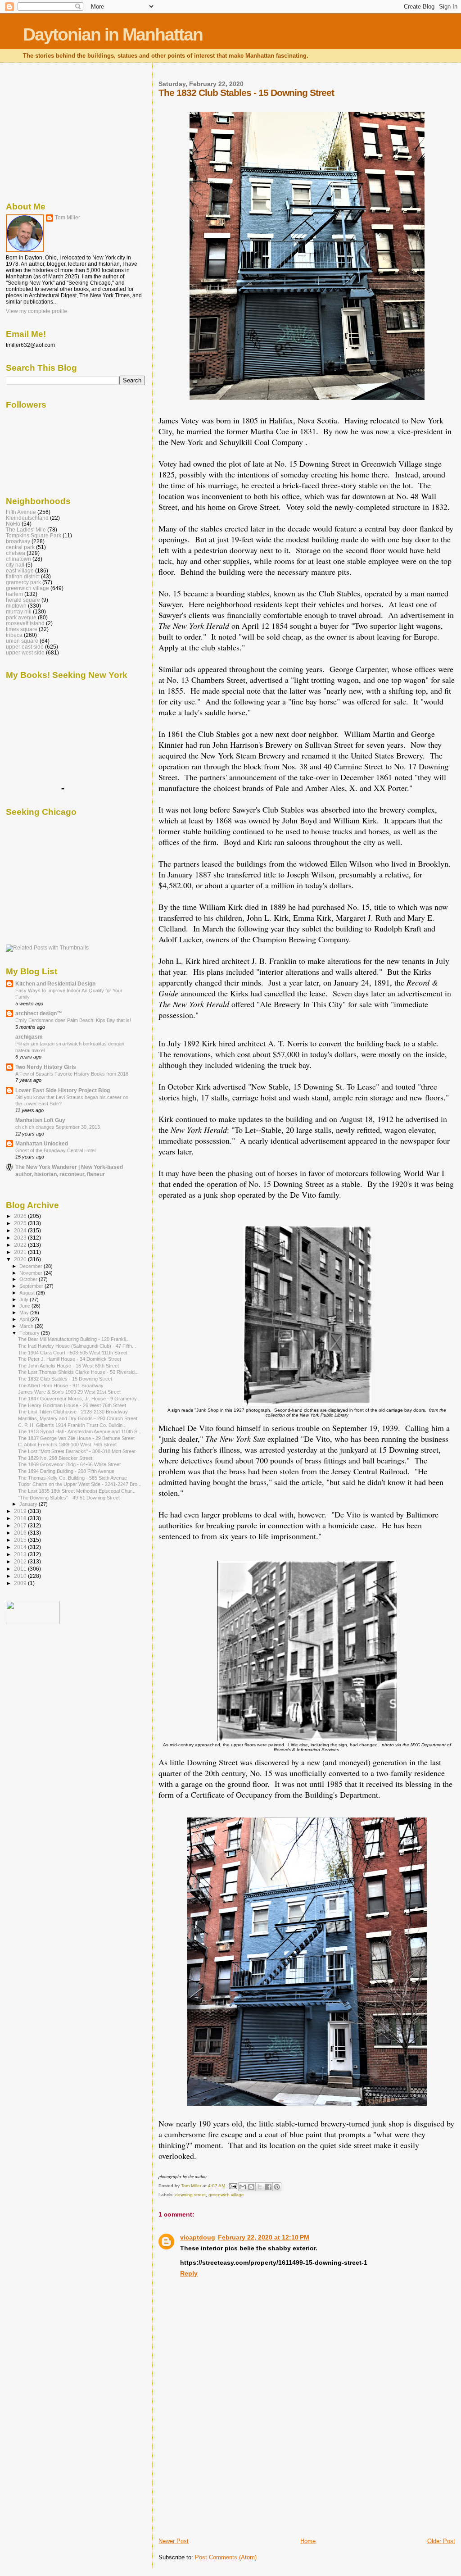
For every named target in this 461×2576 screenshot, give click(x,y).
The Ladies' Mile (26, 529)
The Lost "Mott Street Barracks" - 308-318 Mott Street (77, 1451)
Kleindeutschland (27, 518)
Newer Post (174, 2541)
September (32, 1286)
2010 (21, 1576)
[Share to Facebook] (268, 2187)
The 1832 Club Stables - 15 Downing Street (65, 1379)
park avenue (21, 617)
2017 (21, 1525)
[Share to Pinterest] (277, 2187)
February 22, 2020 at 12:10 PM (264, 2237)
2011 (21, 1569)
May (25, 1313)
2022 (21, 1245)
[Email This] (243, 2187)
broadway (18, 541)
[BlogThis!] (251, 2187)
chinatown (18, 559)
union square (22, 641)
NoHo (13, 524)
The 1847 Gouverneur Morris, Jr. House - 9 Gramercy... (79, 1399)
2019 (21, 1511)
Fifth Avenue (21, 512)
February (30, 1333)
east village (20, 570)
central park (20, 547)
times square (22, 629)
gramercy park (23, 582)
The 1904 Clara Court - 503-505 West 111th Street (73, 1353)
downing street (190, 2195)
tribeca (14, 635)
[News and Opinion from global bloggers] (33, 1622)
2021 (21, 1252)
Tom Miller (68, 218)
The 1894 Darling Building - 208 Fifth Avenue (66, 1471)
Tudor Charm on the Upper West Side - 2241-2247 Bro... (80, 1484)
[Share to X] (260, 2187)
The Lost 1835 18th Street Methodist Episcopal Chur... (77, 1491)
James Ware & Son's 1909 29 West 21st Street (69, 1392)
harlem (14, 594)
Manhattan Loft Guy (40, 1120)
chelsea (16, 553)
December (32, 1266)
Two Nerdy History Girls (46, 1067)
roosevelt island (25, 623)
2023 (21, 1238)
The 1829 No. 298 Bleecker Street (55, 1458)
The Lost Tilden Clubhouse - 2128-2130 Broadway (73, 1412)
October (29, 1279)
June (25, 1306)
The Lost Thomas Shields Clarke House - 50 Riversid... (78, 1372)
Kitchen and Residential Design (55, 984)
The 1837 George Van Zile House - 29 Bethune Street (76, 1438)
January (29, 1504)
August (28, 1293)
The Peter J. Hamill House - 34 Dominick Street (70, 1359)
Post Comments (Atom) (226, 2557)
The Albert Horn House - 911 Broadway (61, 1386)
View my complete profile (36, 311)
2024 (21, 1230)
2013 (21, 1554)
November (32, 1273)
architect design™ (39, 1013)
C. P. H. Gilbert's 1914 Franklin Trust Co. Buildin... (72, 1425)
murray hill (19, 611)
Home (308, 2541)
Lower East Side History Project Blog (63, 1090)
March (27, 1326)
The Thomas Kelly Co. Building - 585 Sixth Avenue (72, 1478)
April (25, 1319)
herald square (23, 600)
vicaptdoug (198, 2237)
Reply (189, 2273)
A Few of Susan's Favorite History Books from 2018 (72, 1074)
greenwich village (226, 2195)
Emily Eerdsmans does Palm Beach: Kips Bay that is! (73, 1020)
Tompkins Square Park (34, 535)
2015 (21, 1540)
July (25, 1299)
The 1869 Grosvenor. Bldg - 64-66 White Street (69, 1464)
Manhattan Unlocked (42, 1143)
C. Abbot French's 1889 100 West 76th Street (67, 1445)
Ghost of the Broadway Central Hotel (55, 1150)
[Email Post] (232, 2186)
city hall (15, 565)
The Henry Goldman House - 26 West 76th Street (72, 1405)
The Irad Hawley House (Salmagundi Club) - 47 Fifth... (77, 1346)
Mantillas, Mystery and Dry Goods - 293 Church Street (78, 1418)
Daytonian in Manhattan (113, 34)
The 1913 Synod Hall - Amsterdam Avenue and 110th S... (80, 1431)
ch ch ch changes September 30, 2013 (58, 1127)
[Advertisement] (226, 2474)
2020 (21, 1259)
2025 (21, 1223)
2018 (21, 1518)
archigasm (29, 1037)
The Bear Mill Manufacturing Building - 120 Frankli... (74, 1339)
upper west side (25, 652)
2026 (21, 1216)
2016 (21, 1533)
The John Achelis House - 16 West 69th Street (68, 1366)
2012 (21, 1561)
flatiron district (23, 576)
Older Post (441, 2541)
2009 (21, 1583)
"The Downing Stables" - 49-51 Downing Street (69, 1498)
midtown (16, 606)
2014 (21, 1547)
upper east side (25, 647)
